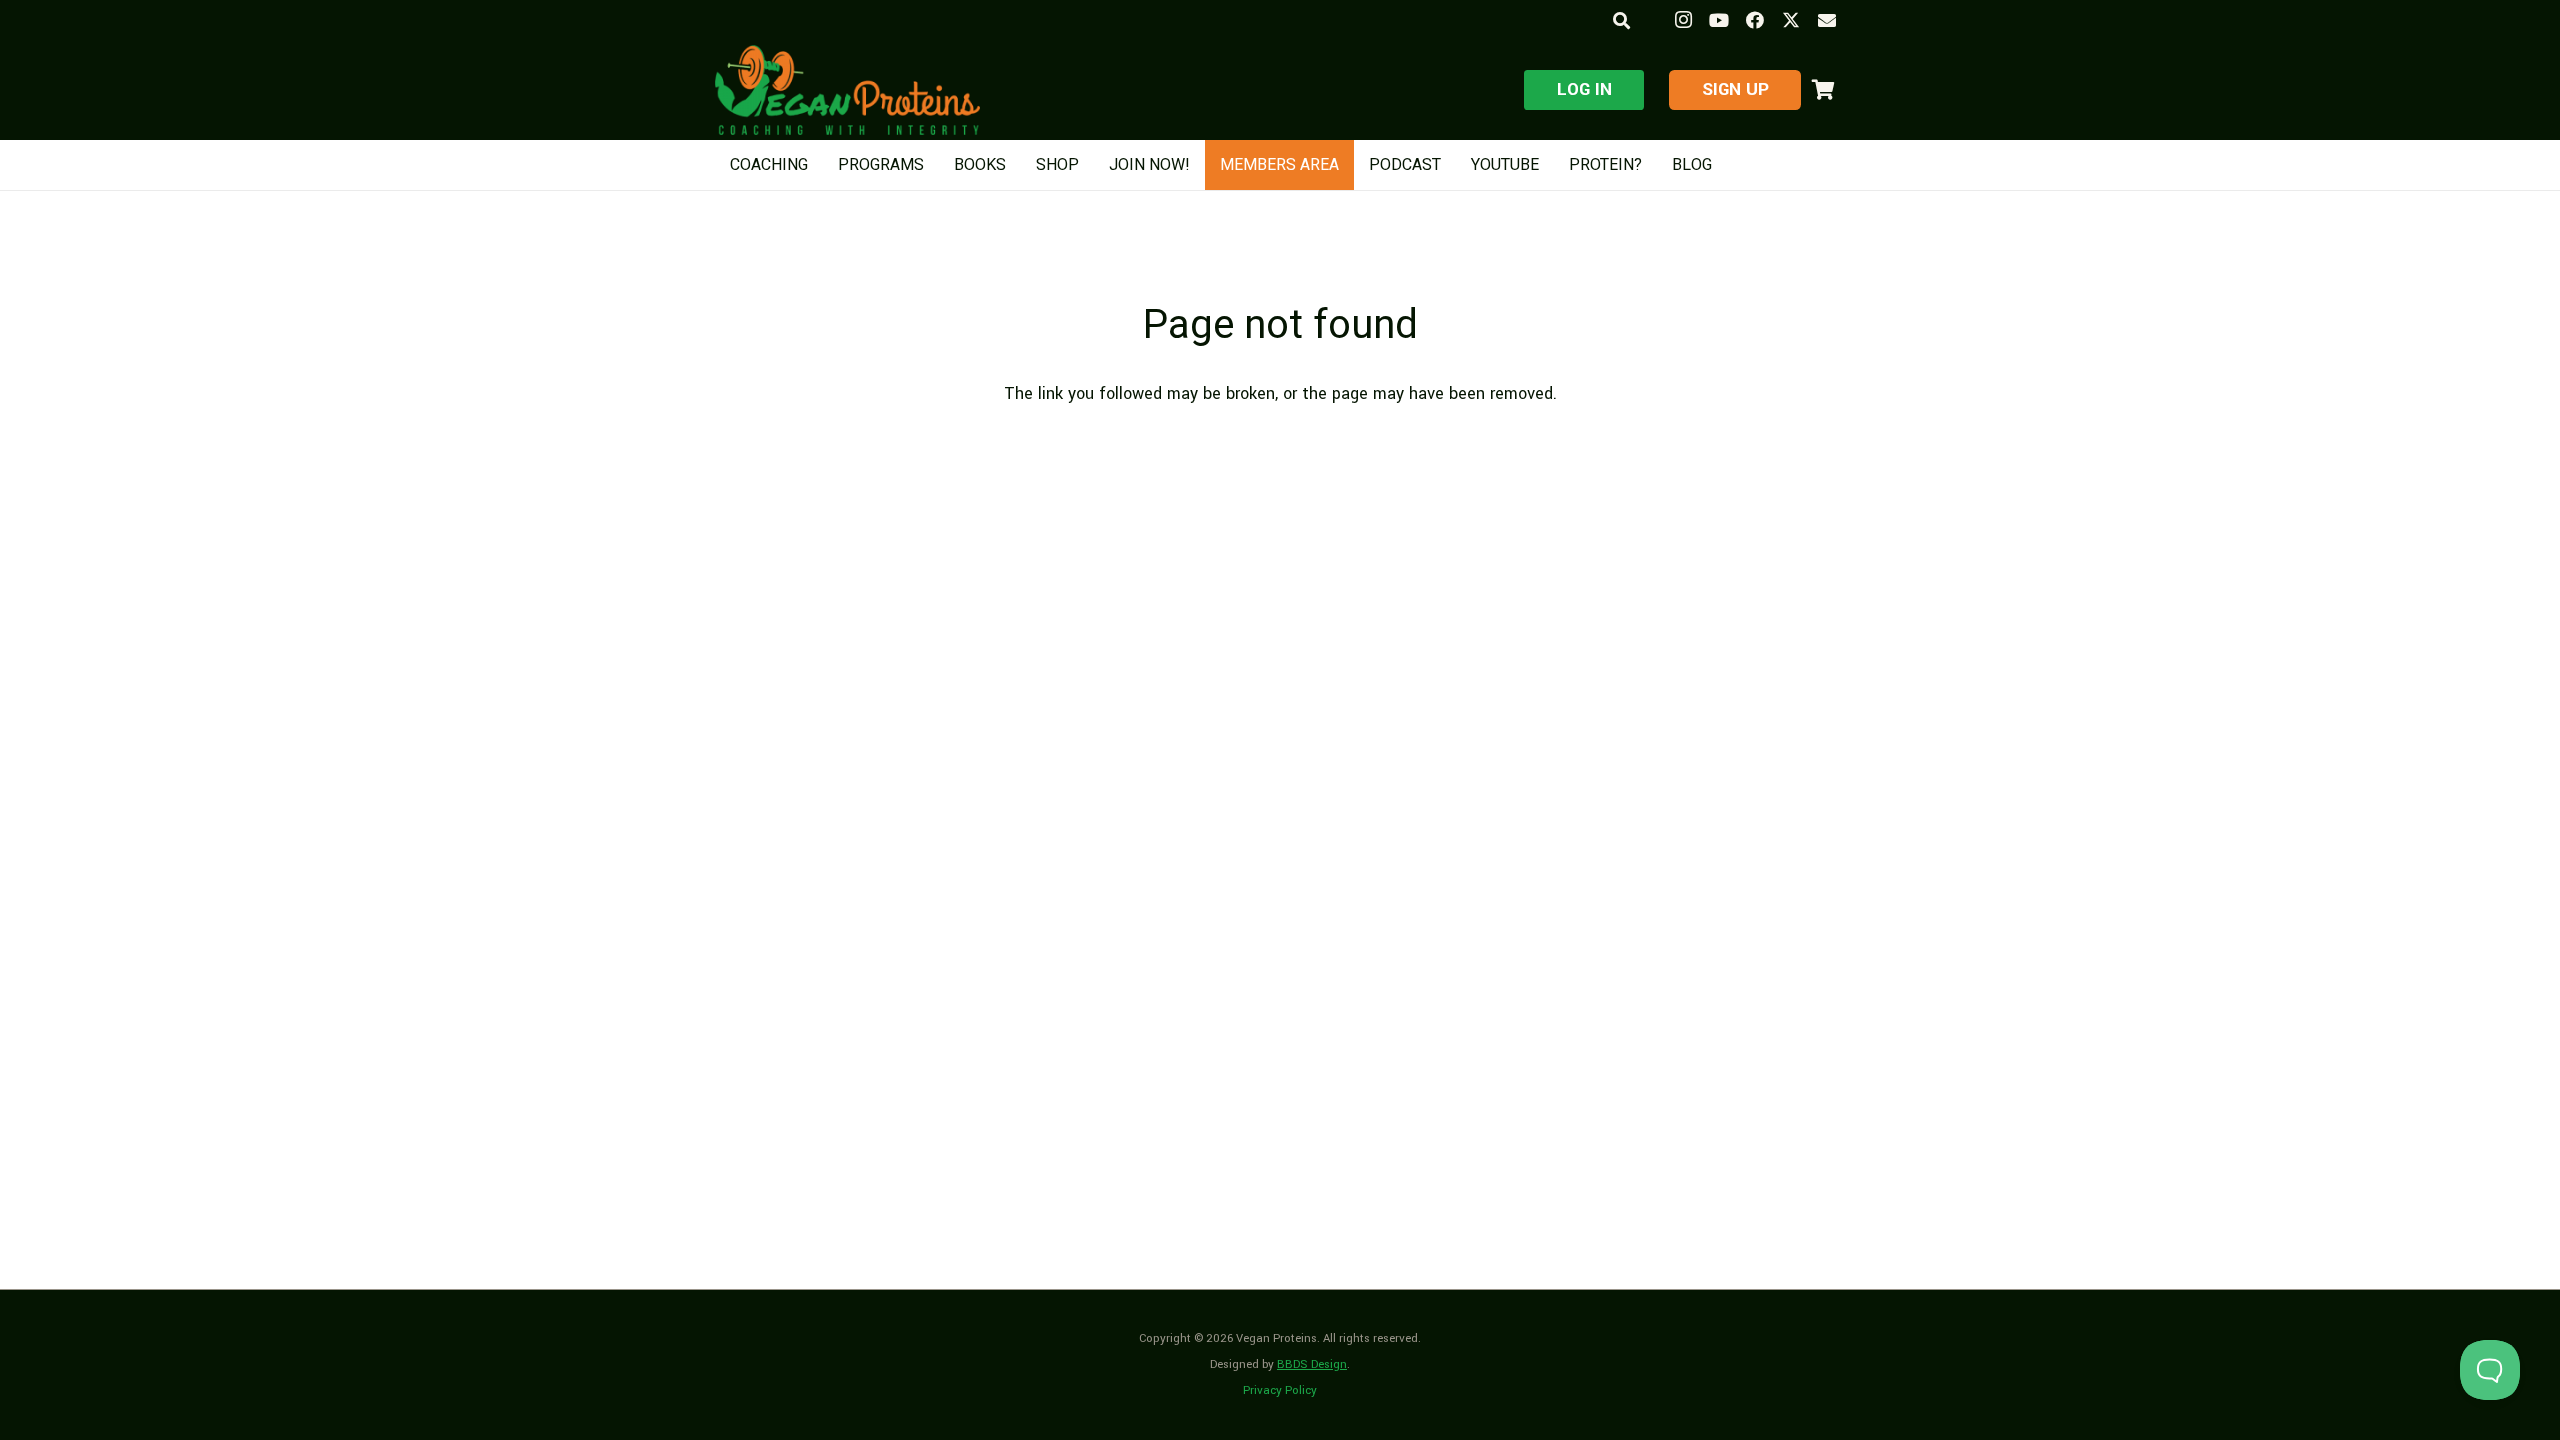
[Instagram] (1683, 20)
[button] (1620, 20)
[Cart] (1823, 90)
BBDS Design (1312, 1364)
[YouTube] (1719, 20)
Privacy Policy (1280, 1390)
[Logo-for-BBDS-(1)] (847, 90)
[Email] (1827, 20)
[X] (1791, 20)
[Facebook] (1755, 20)
